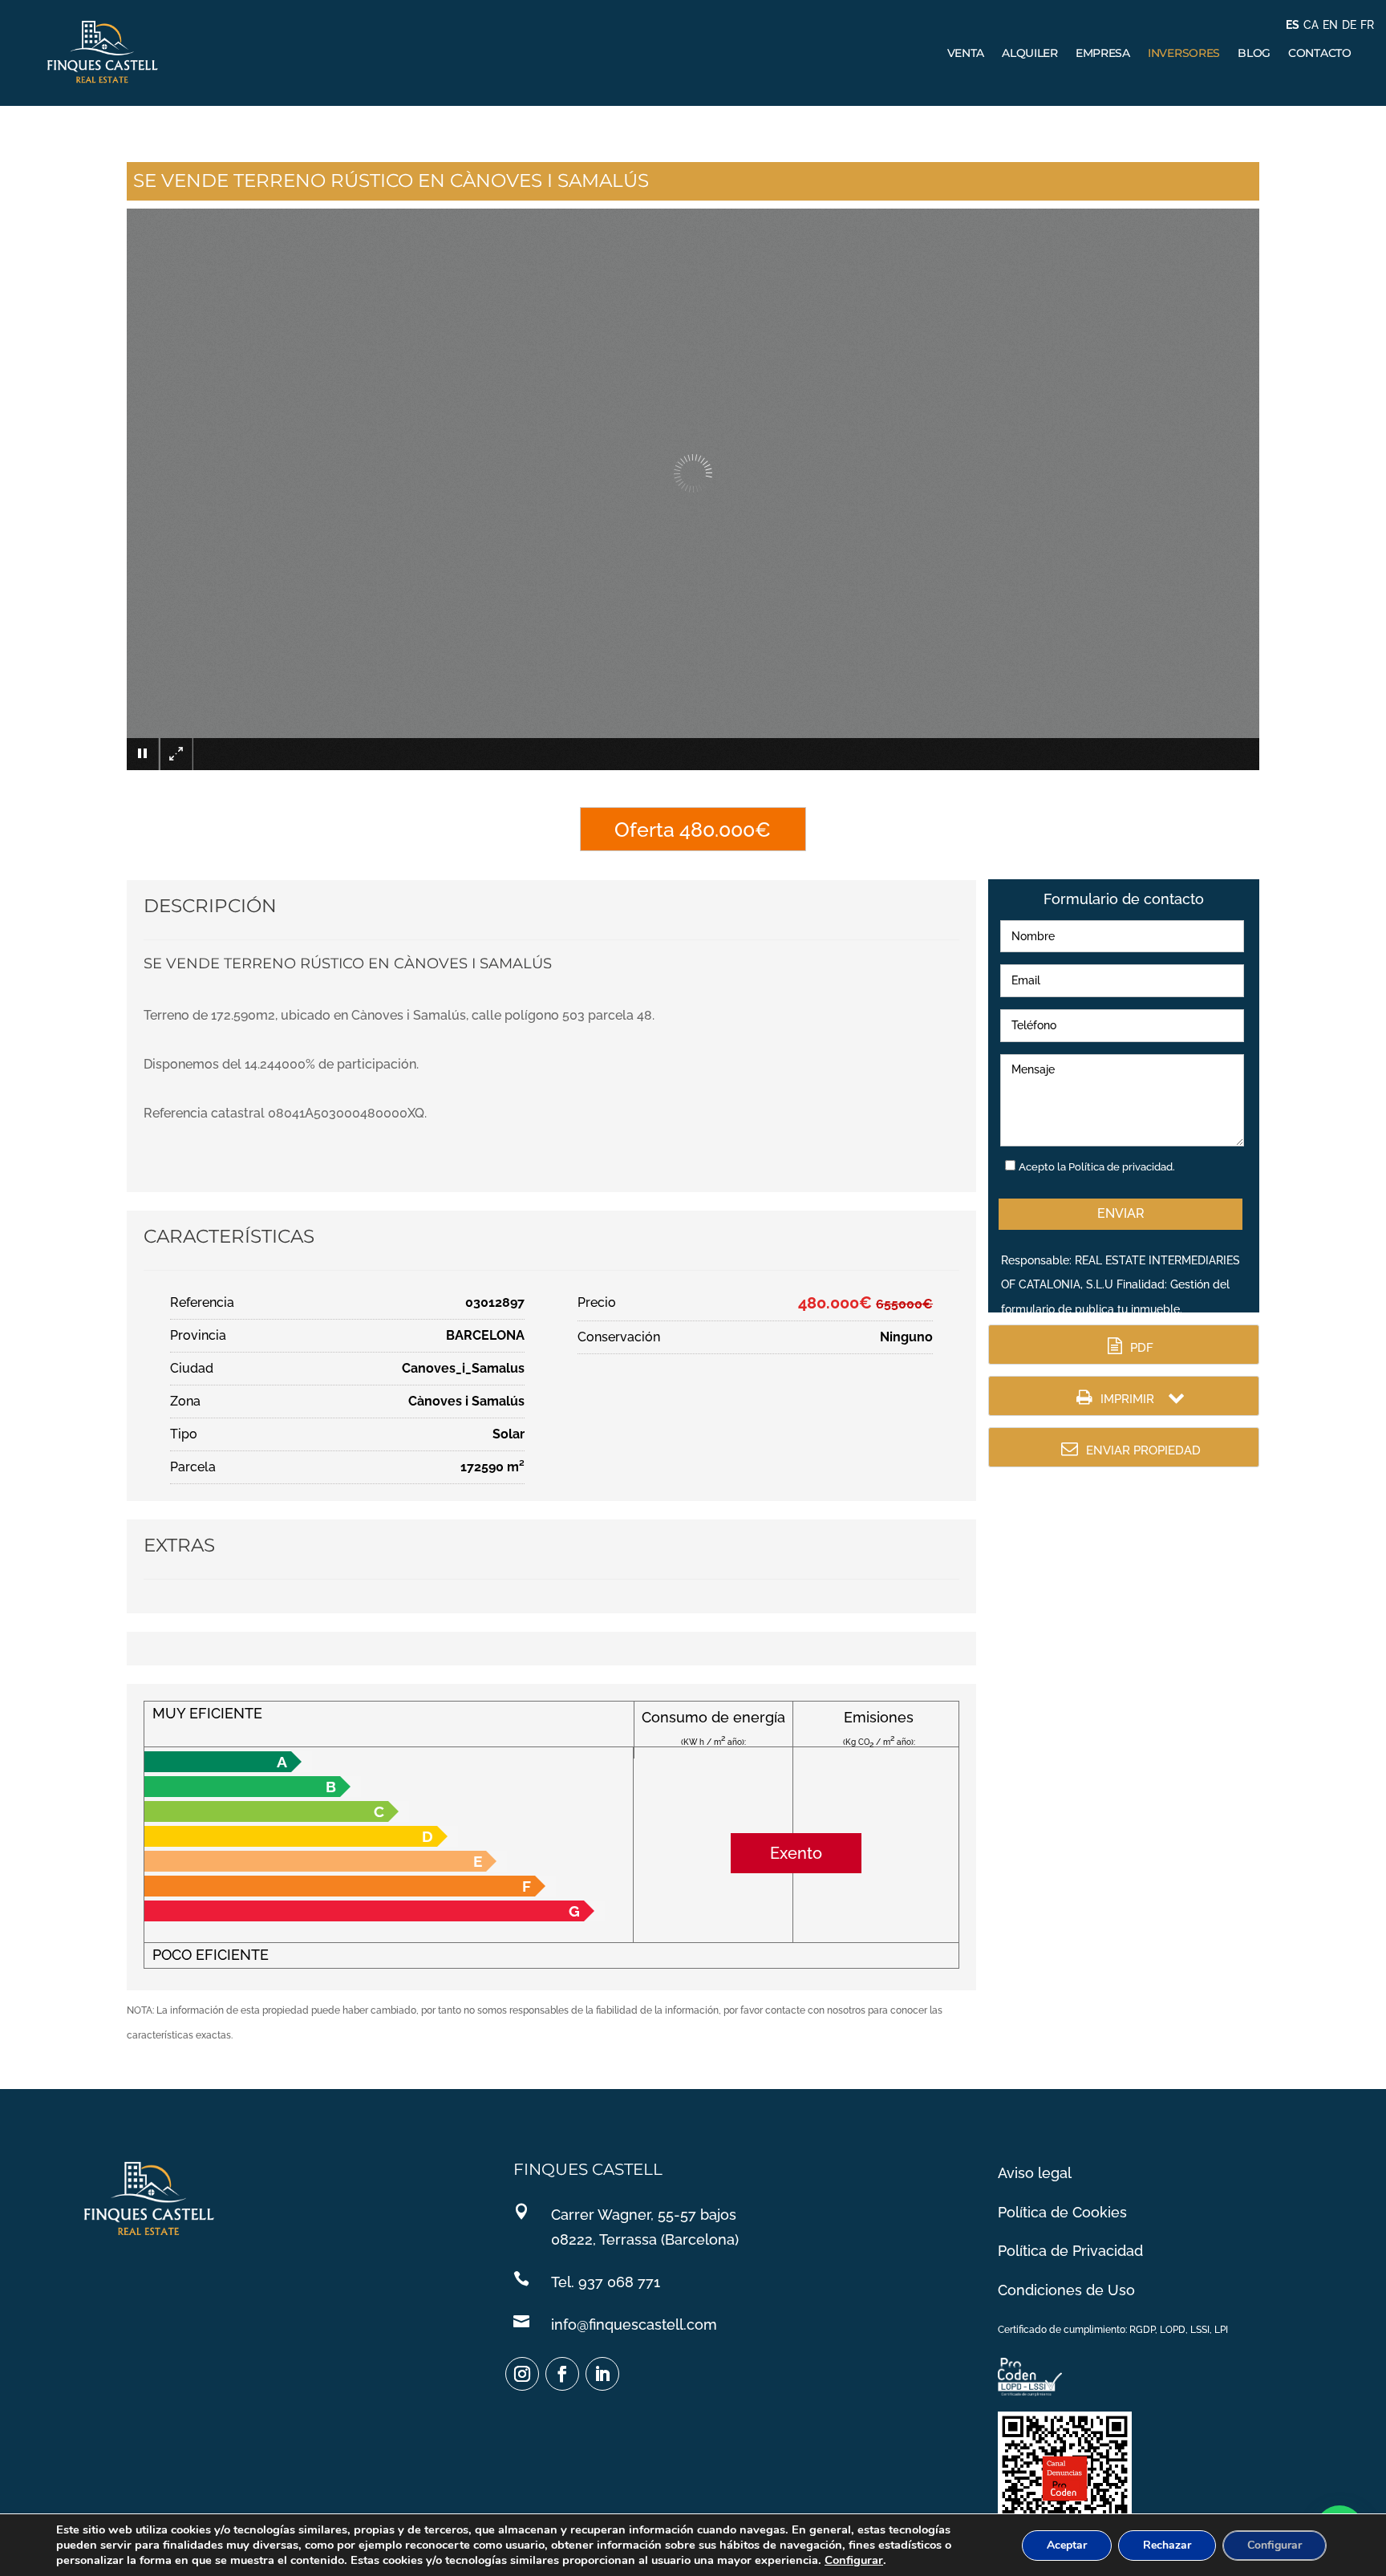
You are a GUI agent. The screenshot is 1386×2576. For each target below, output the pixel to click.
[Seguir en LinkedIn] (602, 2374)
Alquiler (1030, 53)
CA (1311, 25)
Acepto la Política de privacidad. (1097, 1167)
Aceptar (1067, 2545)
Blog (1254, 53)
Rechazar (1167, 2545)
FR (1367, 25)
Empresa (1103, 53)
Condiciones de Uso (1066, 2290)
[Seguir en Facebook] (562, 2374)
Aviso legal (1035, 2173)
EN (1330, 25)
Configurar (854, 2560)
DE (1349, 25)
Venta (966, 53)
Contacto (1320, 53)
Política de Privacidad (1070, 2251)
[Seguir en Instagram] (522, 2374)
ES (1293, 25)
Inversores (1184, 53)
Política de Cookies (1062, 2212)
